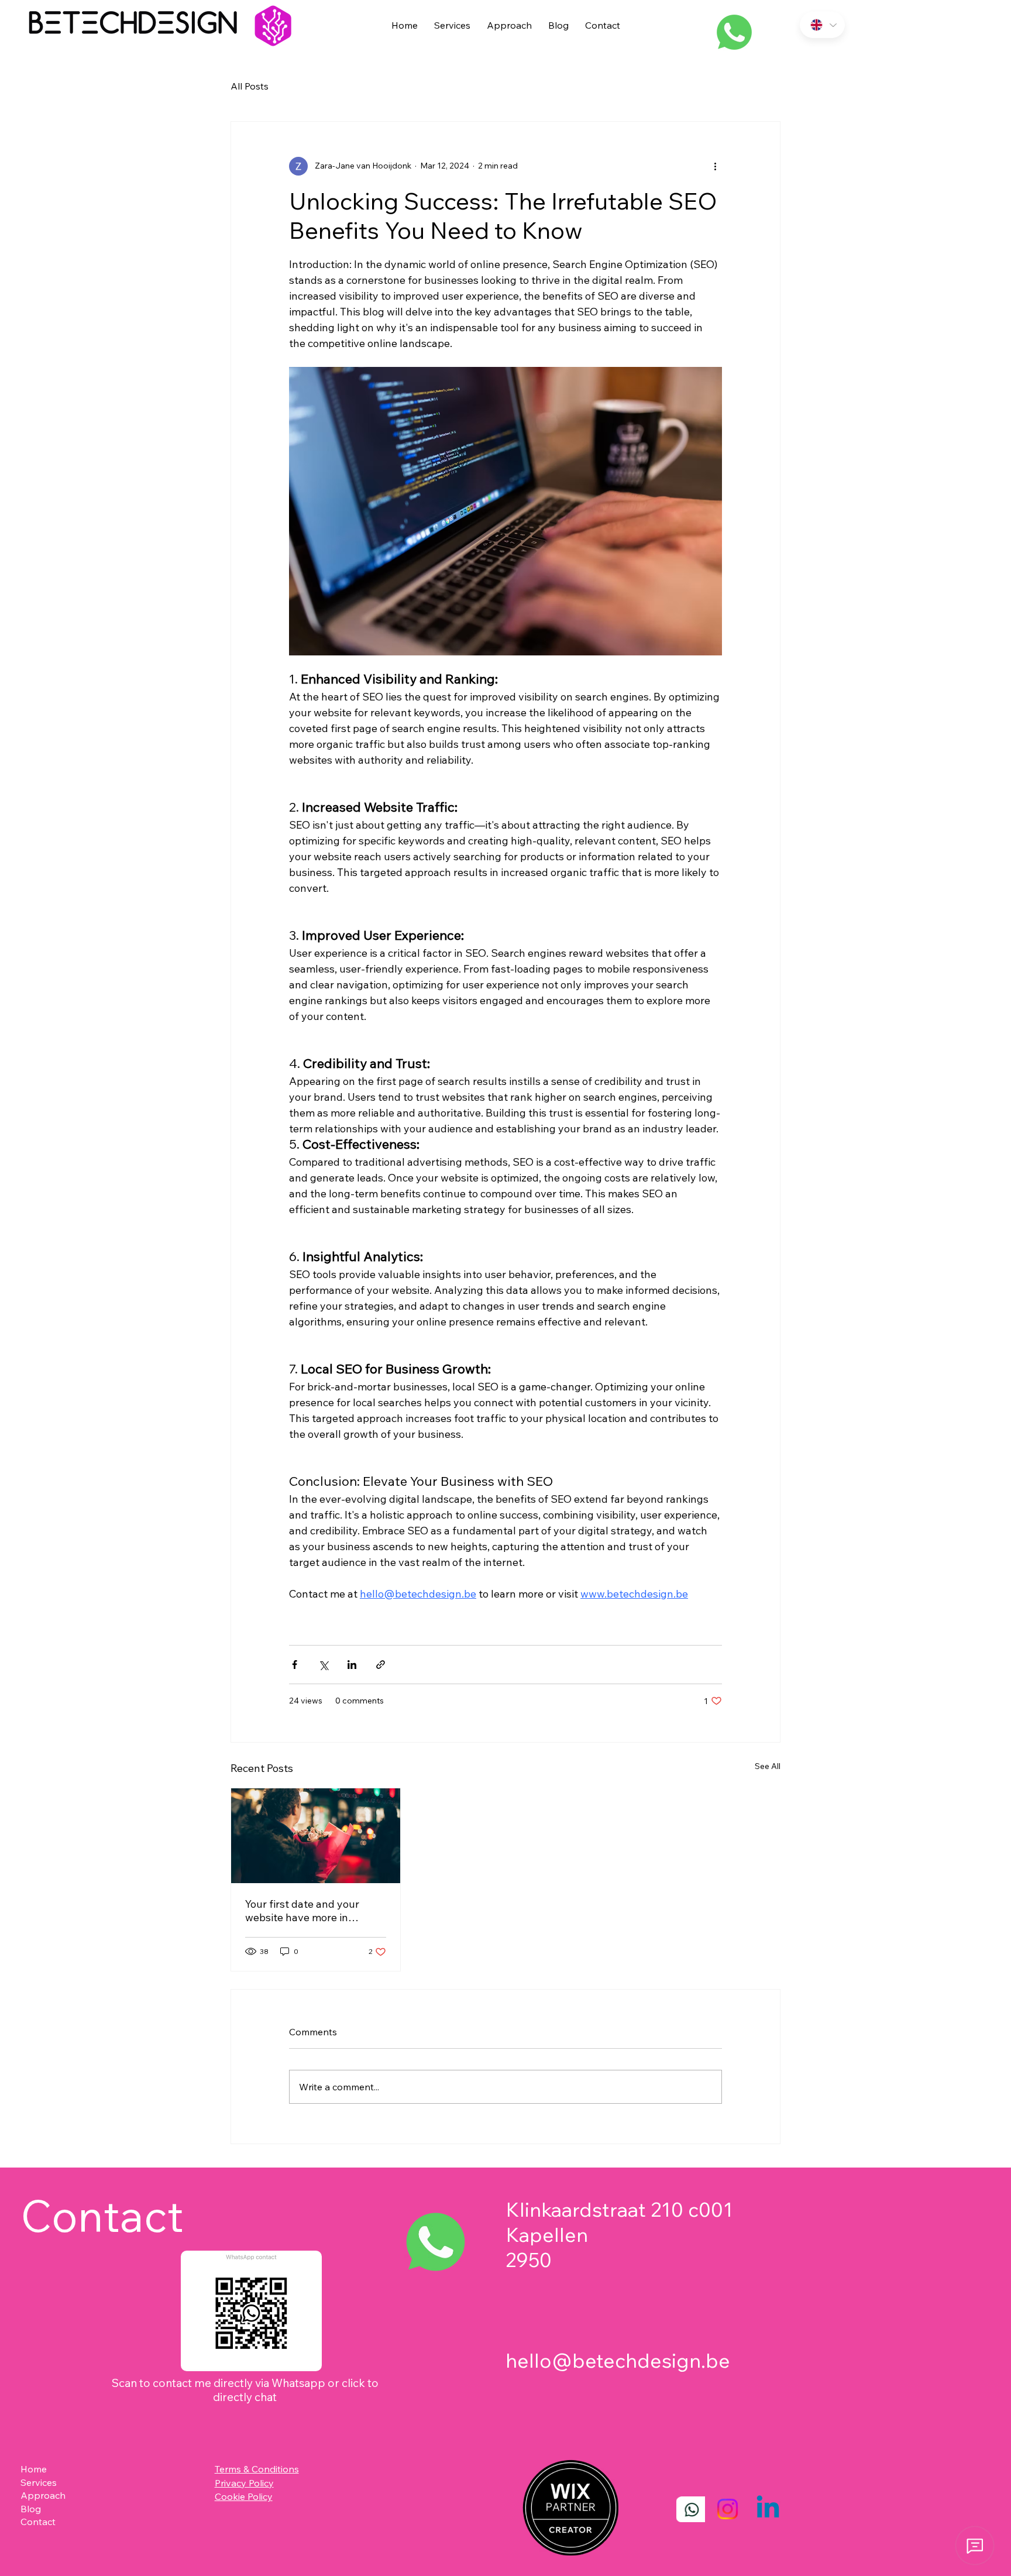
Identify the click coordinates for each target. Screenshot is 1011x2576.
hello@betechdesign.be (618, 2360)
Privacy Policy (244, 2483)
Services (39, 2482)
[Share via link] (381, 1665)
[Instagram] (728, 2509)
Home (34, 2469)
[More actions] (715, 166)
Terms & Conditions (257, 2469)
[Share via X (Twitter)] (323, 1665)
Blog (31, 2509)
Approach (43, 2495)
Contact (38, 2522)
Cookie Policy (244, 2496)
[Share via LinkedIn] (352, 1665)
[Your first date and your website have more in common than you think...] (316, 1836)
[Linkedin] (768, 2509)
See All (768, 1766)
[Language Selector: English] (822, 25)
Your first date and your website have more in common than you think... (306, 1911)
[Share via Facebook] (295, 1665)
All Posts (250, 86)
